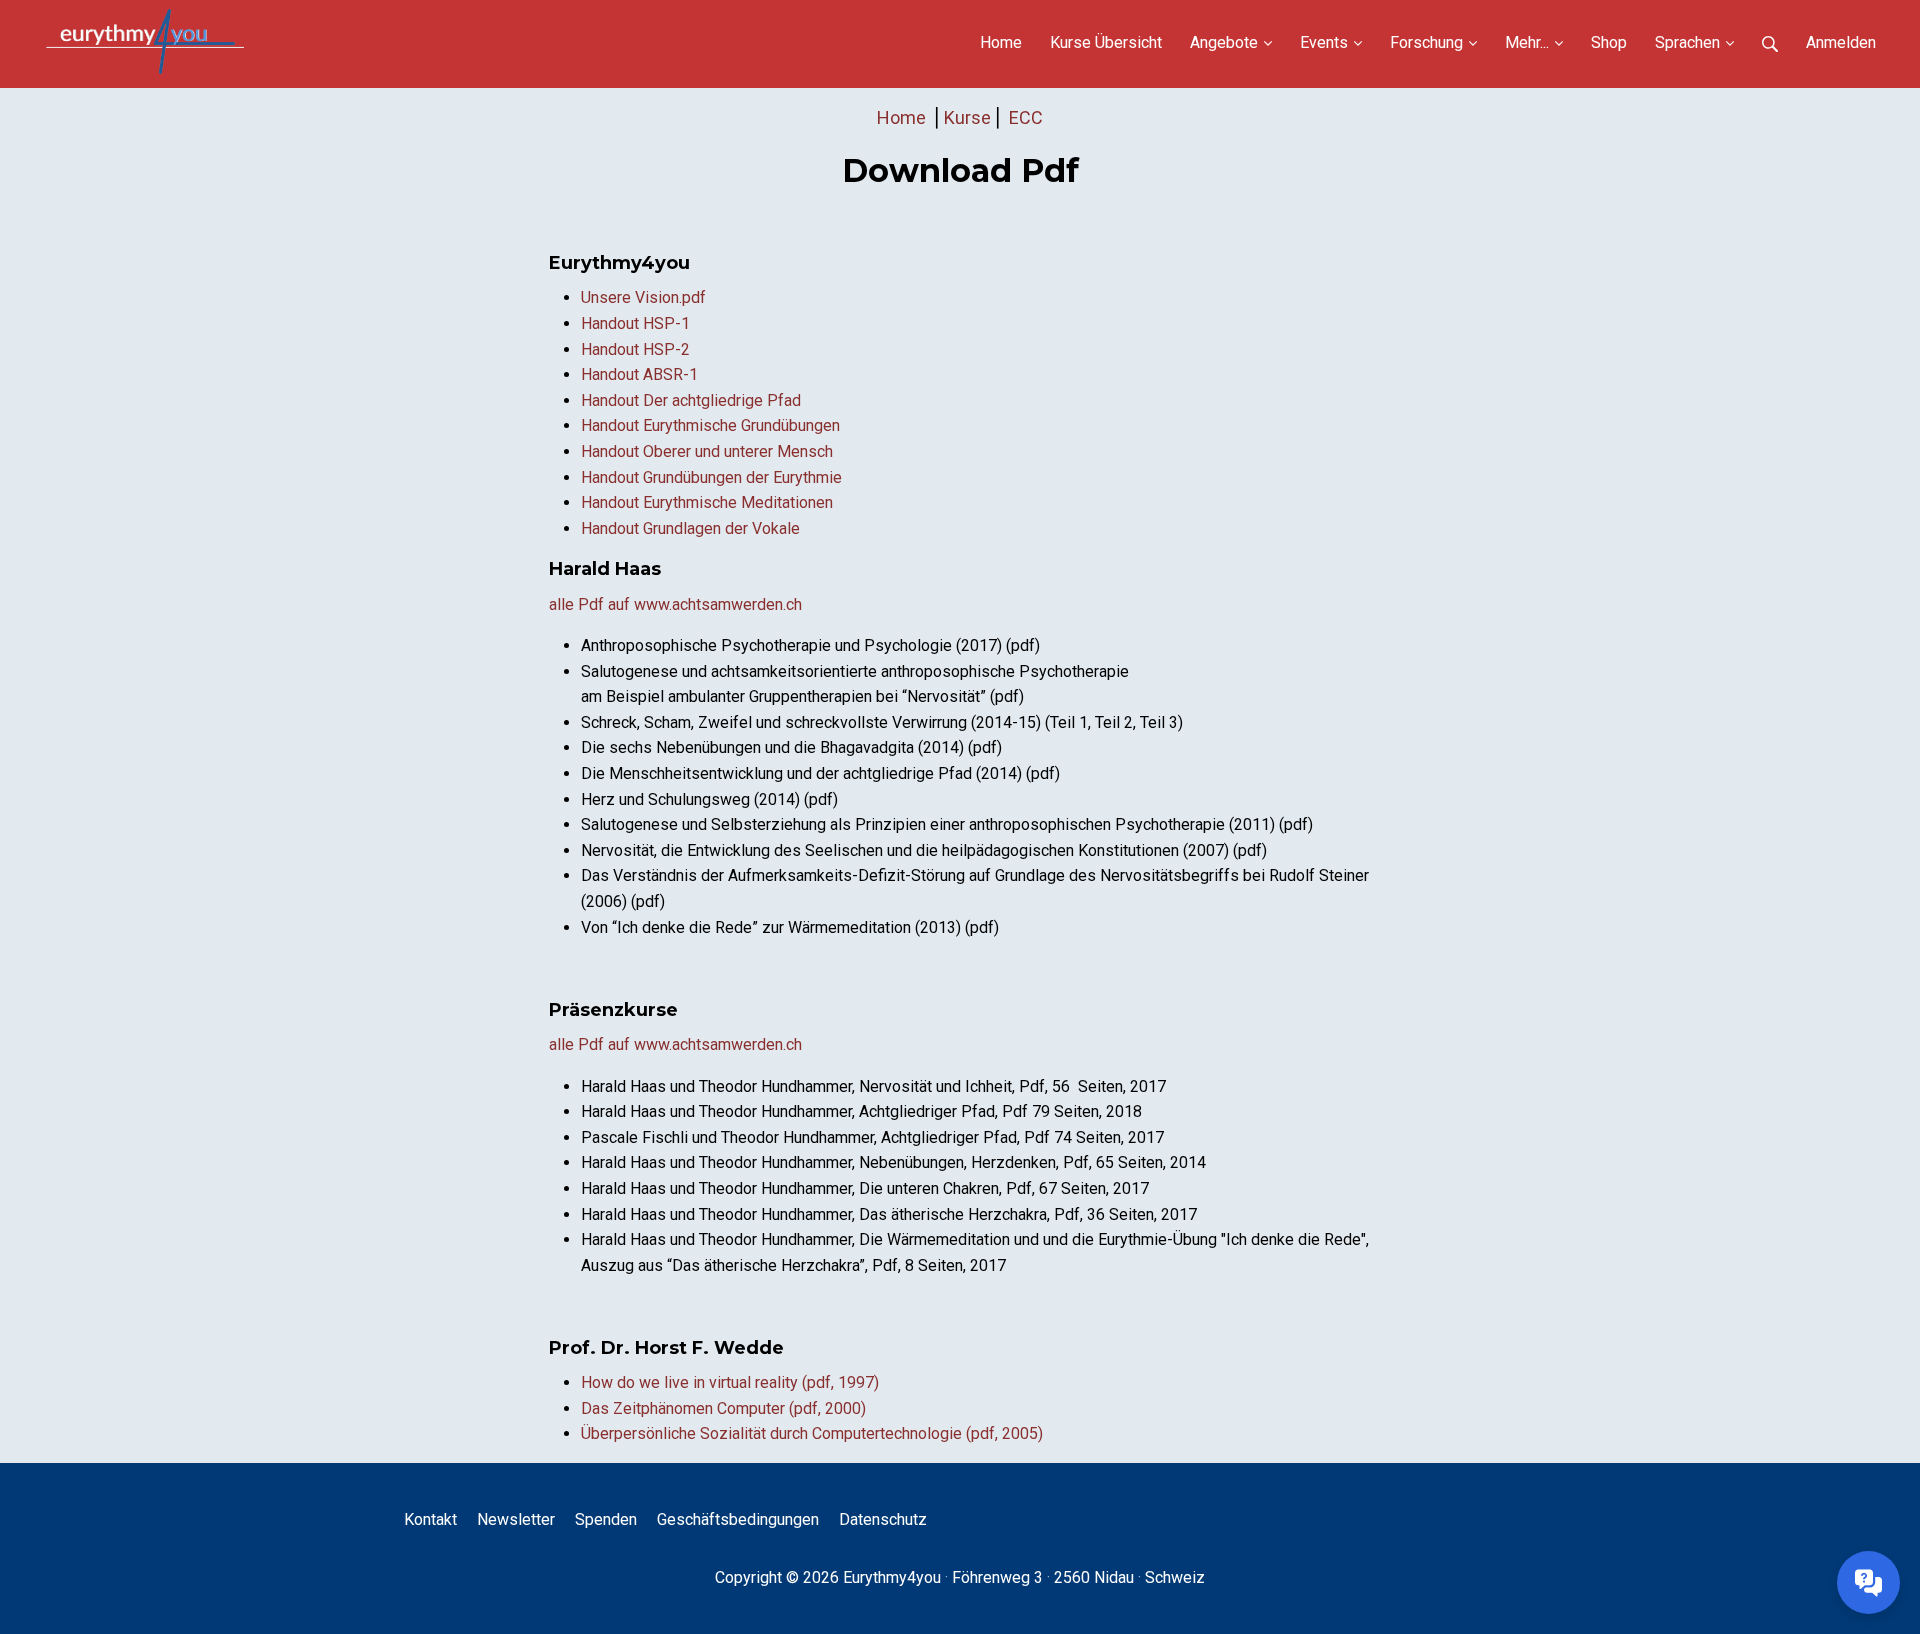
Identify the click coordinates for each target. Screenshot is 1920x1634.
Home (903, 117)
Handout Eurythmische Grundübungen (710, 425)
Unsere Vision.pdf (643, 297)
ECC (1026, 117)
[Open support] (1868, 1582)
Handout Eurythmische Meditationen (707, 502)
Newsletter (516, 1519)
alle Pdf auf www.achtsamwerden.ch (675, 604)
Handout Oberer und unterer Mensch (707, 451)
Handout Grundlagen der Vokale (690, 528)
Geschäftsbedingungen (738, 1519)
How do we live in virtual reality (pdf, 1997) (730, 1382)
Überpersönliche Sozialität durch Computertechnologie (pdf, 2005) (812, 1433)
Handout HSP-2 (635, 349)
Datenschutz (883, 1519)
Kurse (967, 117)
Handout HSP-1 (635, 323)
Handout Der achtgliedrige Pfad (691, 400)
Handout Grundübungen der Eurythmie (711, 477)
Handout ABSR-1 (639, 374)
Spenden (606, 1519)
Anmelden (1841, 42)
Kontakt (430, 1519)
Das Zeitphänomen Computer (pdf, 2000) (723, 1408)
